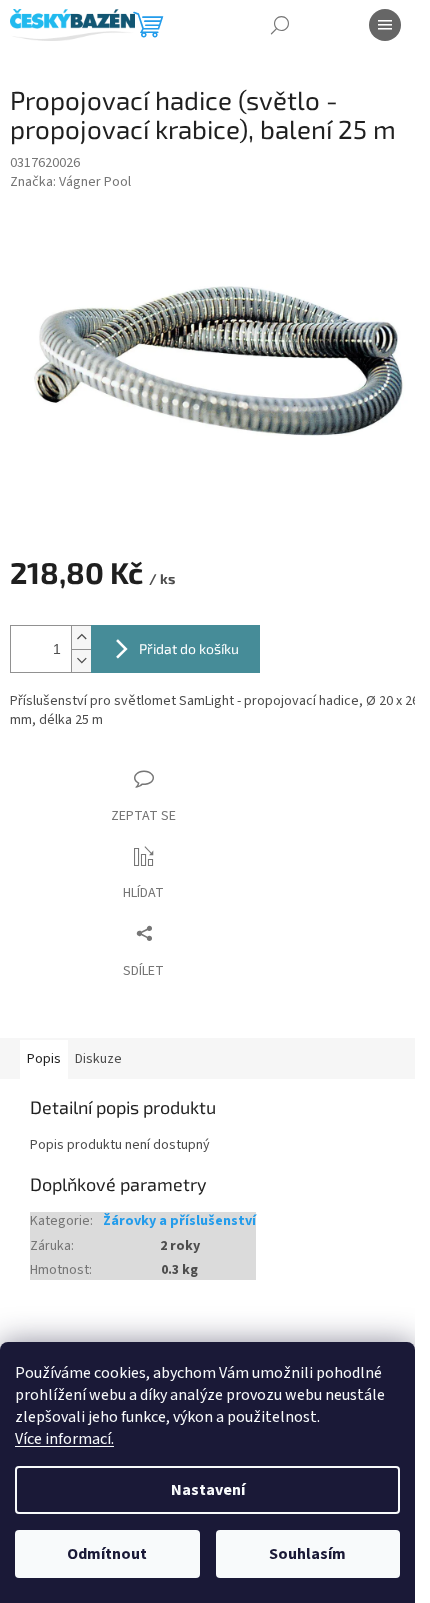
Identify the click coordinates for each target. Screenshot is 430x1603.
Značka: (70, 182)
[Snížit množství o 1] (81, 660)
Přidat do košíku (189, 648)
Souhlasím (307, 1554)
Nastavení (208, 1490)
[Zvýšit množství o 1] (81, 637)
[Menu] (385, 25)
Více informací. (64, 1439)
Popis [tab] (44, 1059)
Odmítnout (107, 1554)
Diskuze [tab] (98, 1059)
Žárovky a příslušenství (179, 1221)
